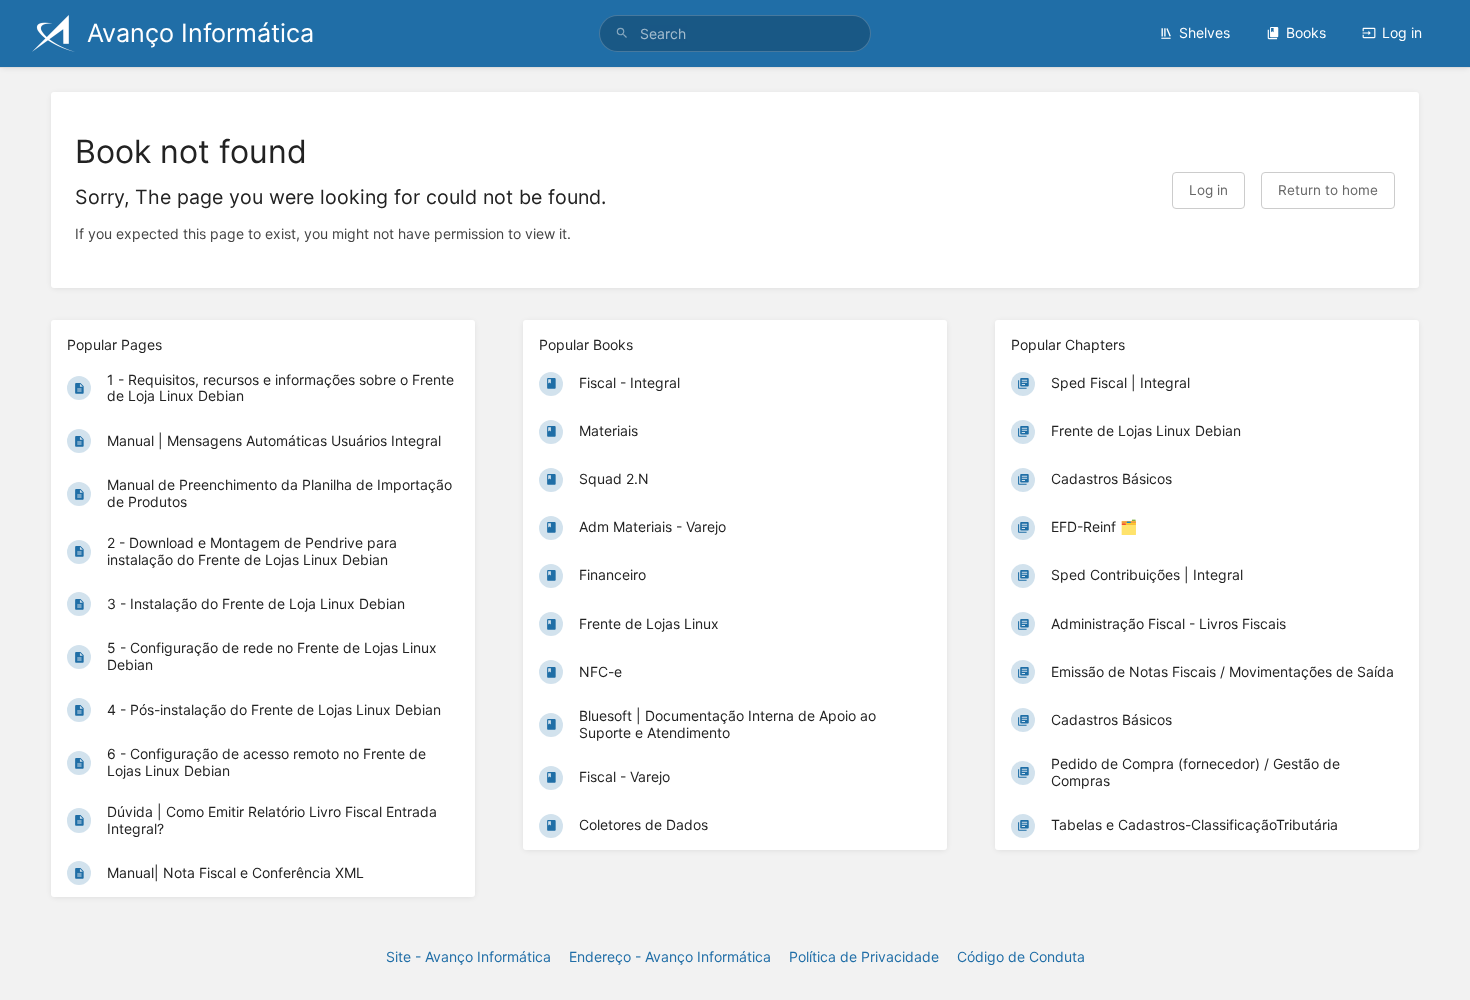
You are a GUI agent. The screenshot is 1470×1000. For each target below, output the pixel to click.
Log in (1402, 32)
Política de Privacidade (864, 956)
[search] (735, 33)
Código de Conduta (1021, 956)
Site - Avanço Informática (468, 956)
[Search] (622, 33)
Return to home (1328, 190)
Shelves (1204, 32)
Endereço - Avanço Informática (670, 956)
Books (1306, 32)
